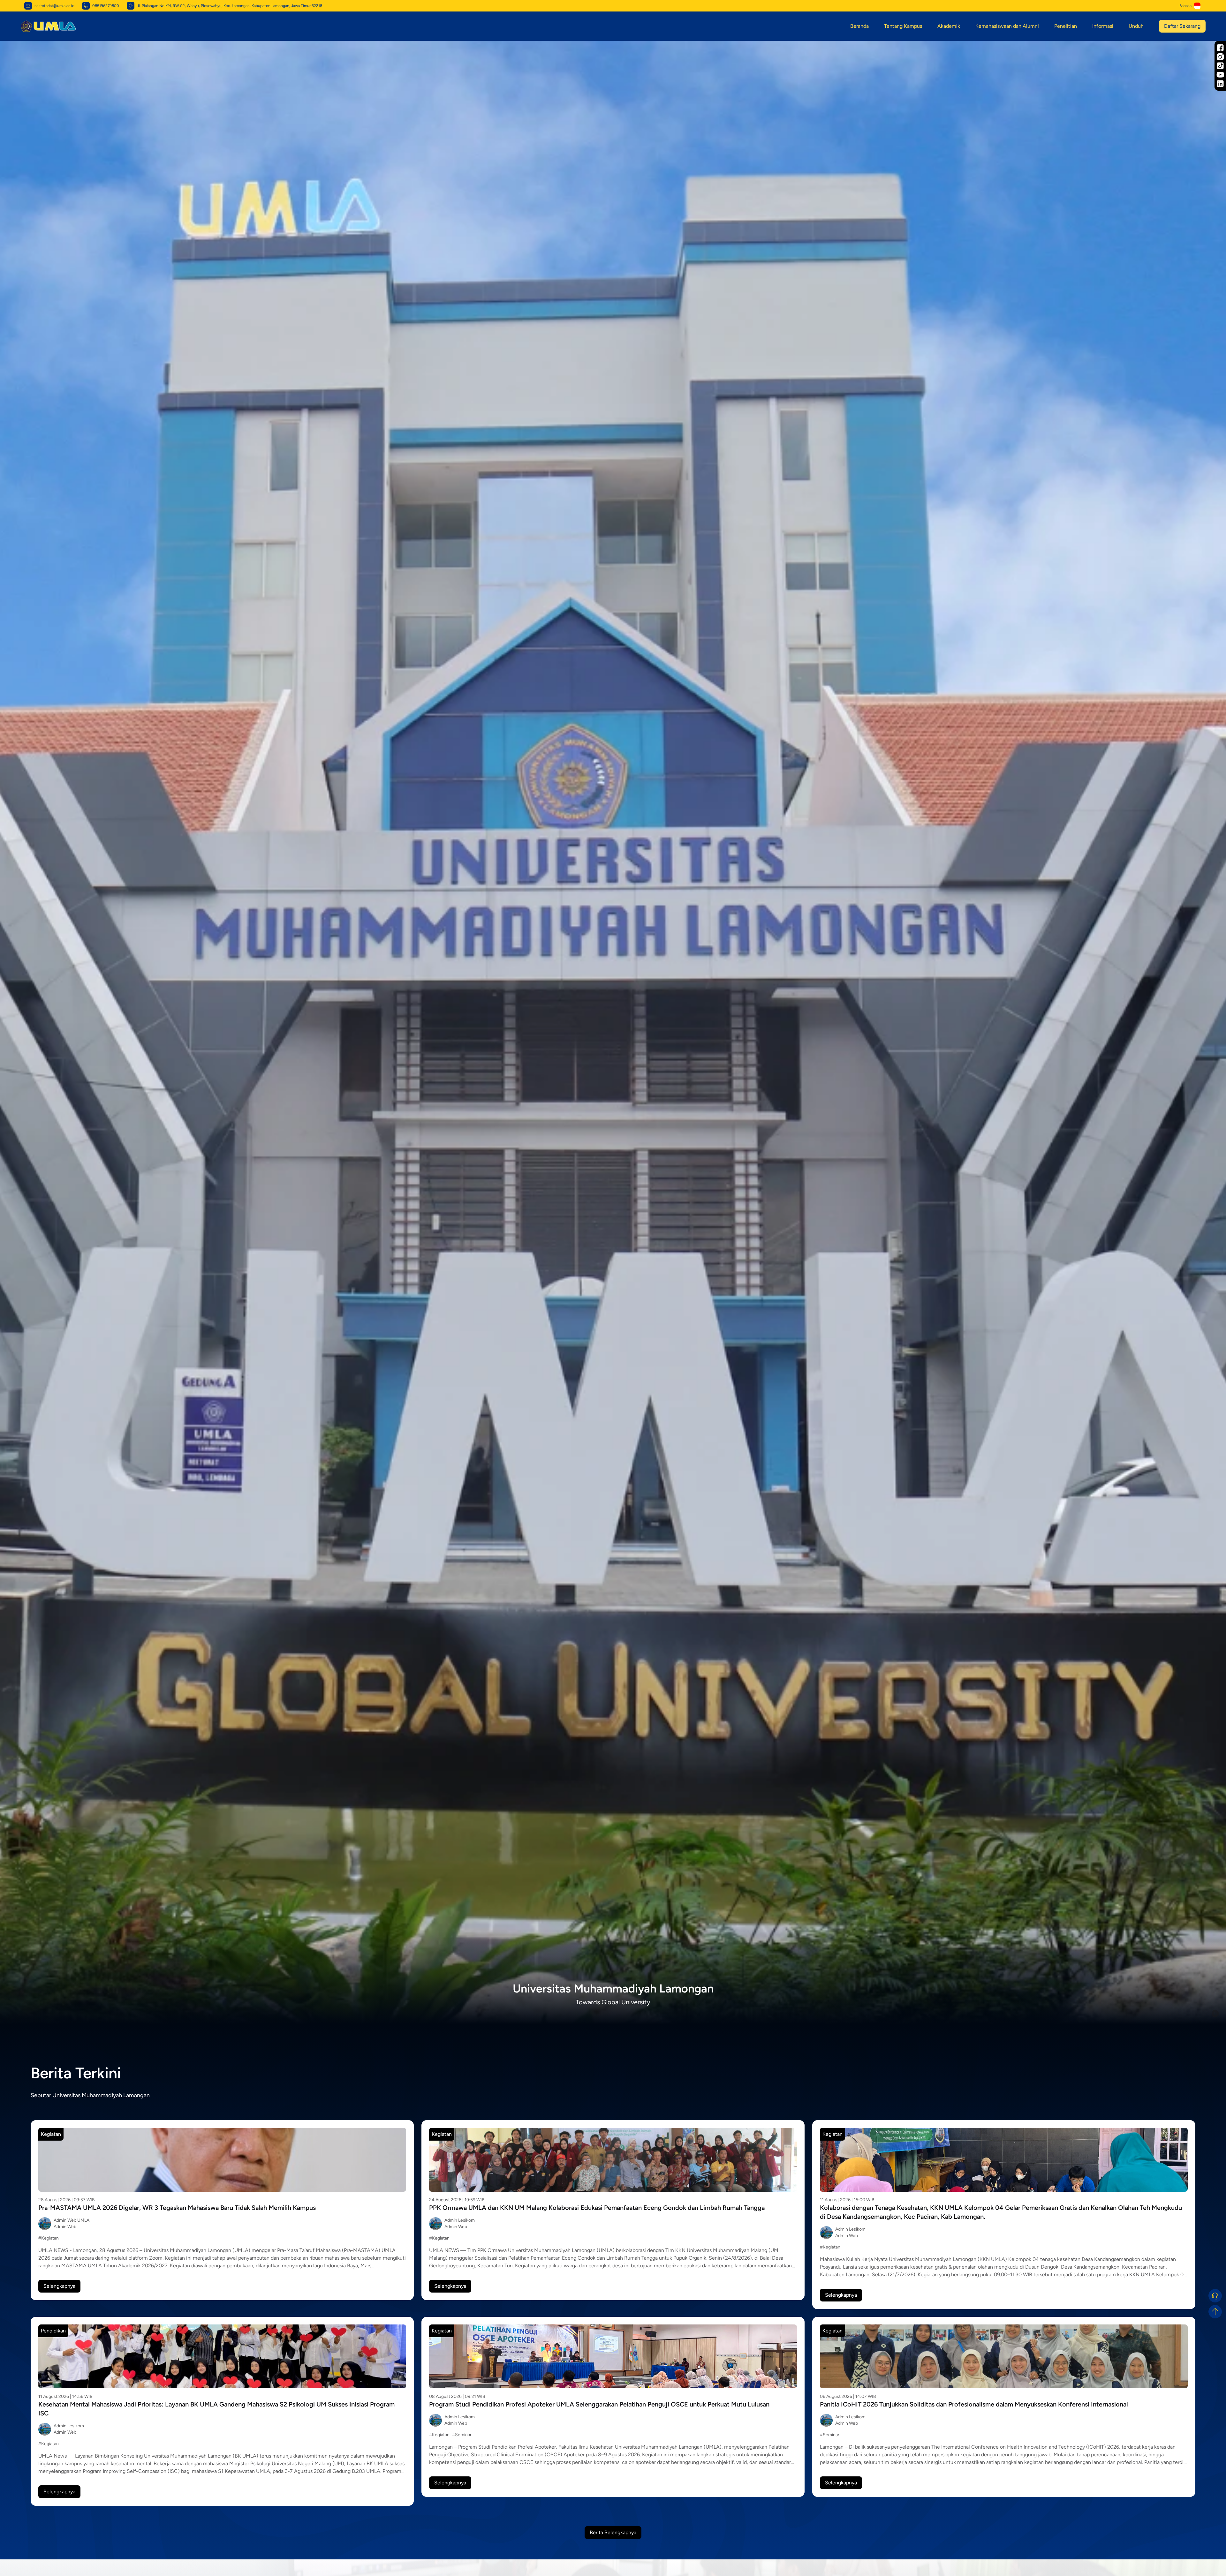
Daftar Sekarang (1182, 26)
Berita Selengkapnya (613, 2532)
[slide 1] (610, 2015)
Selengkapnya (59, 2286)
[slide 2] (616, 2015)
